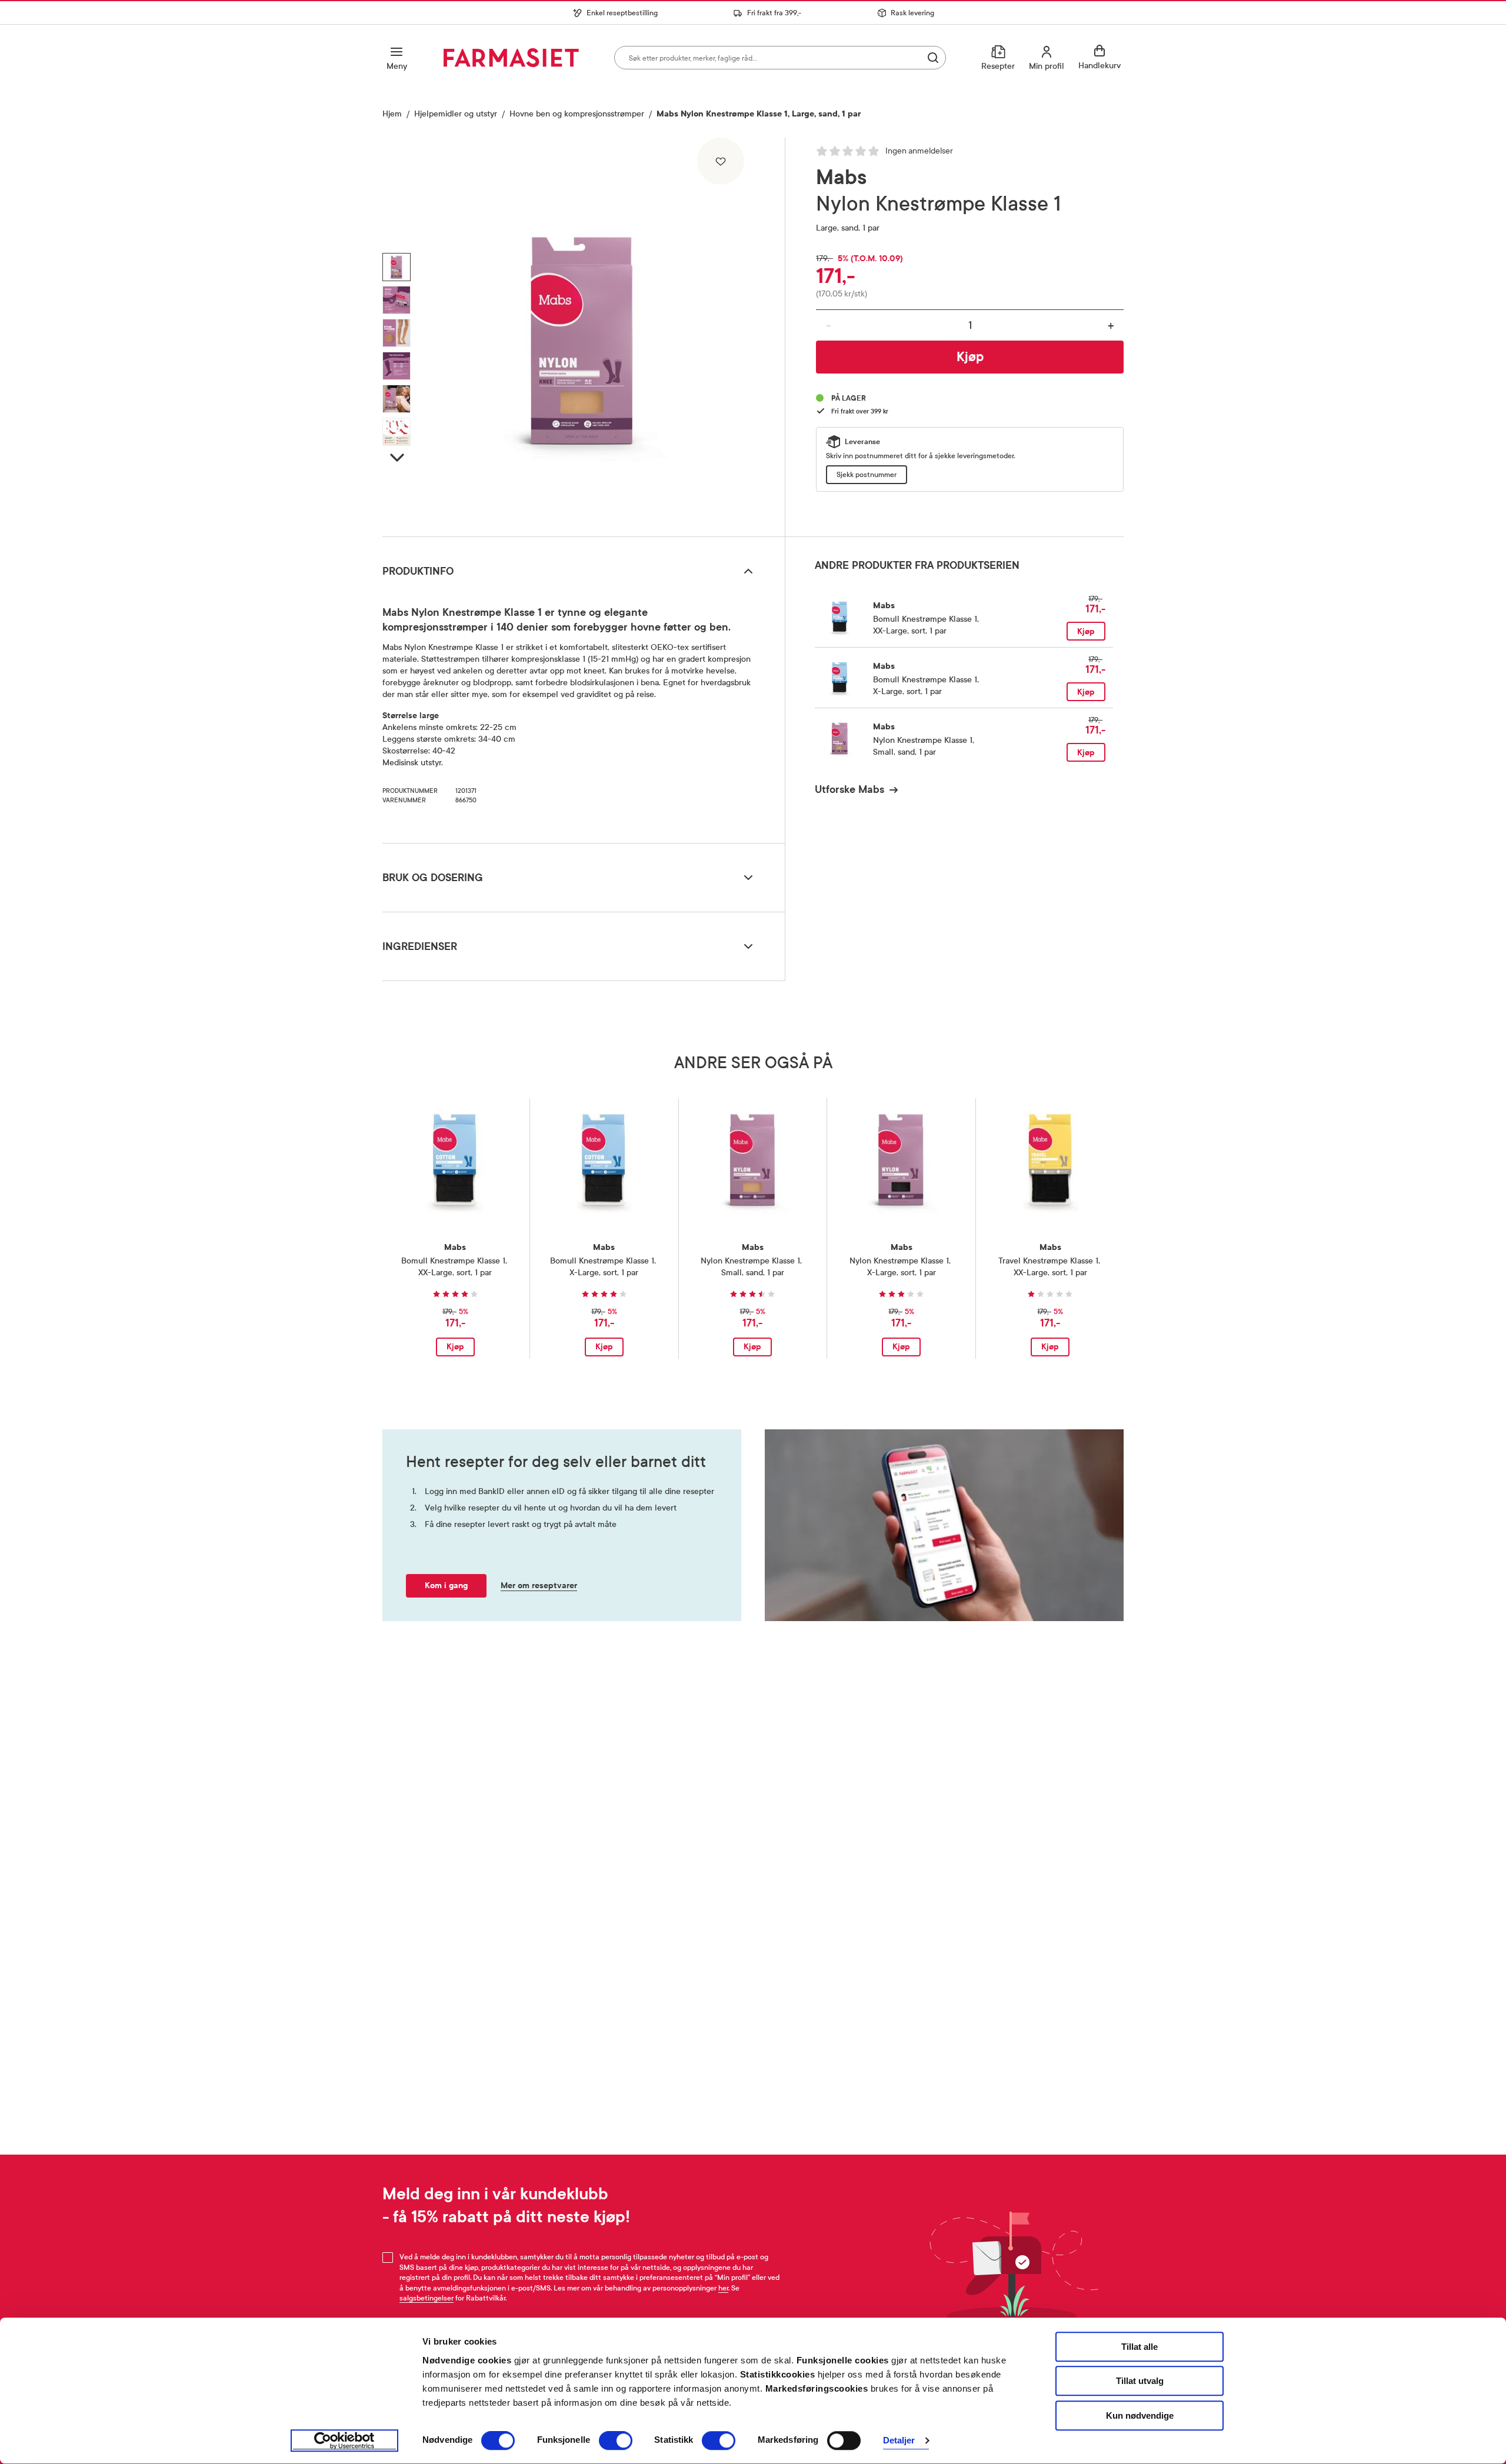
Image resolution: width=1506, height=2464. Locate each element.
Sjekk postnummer (867, 475)
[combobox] (780, 58)
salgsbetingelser (427, 2298)
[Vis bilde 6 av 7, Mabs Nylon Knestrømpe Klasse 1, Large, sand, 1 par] (397, 432)
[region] (582, 333)
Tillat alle (1140, 2347)
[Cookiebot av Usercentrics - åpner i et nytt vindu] (344, 2441)
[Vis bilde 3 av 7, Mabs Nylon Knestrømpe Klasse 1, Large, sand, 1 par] (397, 333)
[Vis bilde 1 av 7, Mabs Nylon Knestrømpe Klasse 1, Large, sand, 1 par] (397, 267)
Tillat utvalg (1140, 2381)
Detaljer (899, 2441)
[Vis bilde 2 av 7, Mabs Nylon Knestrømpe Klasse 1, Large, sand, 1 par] (397, 300)
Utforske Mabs (849, 789)
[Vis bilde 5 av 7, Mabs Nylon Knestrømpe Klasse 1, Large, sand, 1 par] (397, 399)
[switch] (616, 2440)
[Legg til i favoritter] (721, 161)
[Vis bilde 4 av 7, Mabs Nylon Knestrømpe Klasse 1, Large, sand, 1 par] (397, 366)
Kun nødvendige (1140, 2415)
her (723, 2288)
